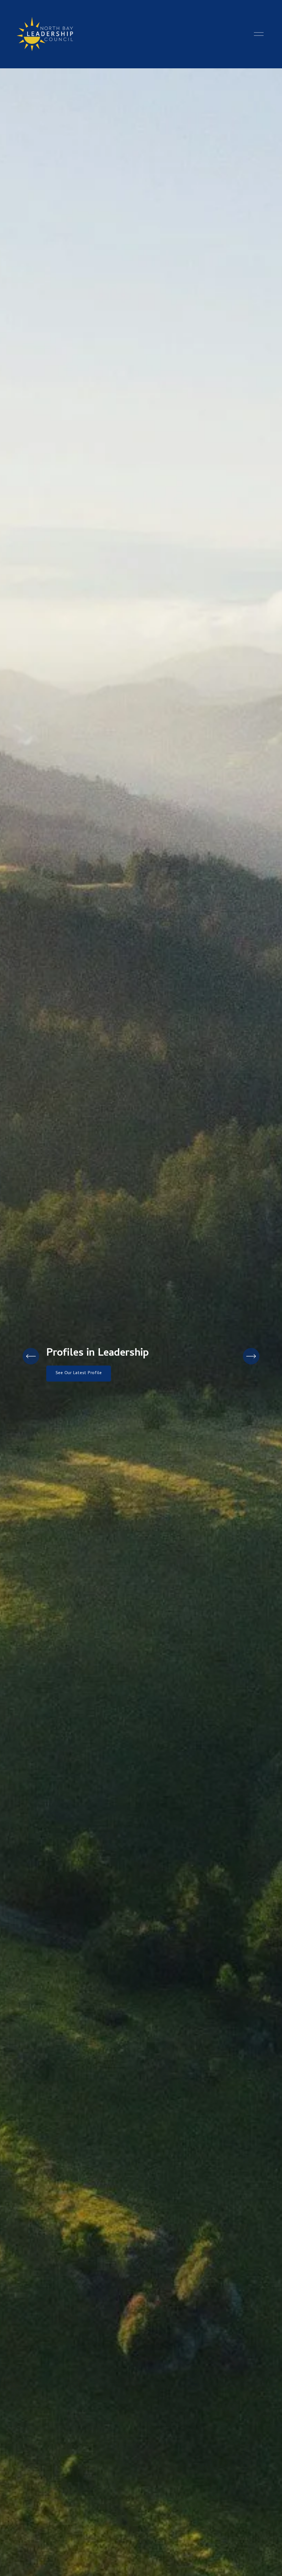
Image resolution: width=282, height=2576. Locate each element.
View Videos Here (73, 1379)
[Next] (251, 1356)
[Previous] (31, 1356)
